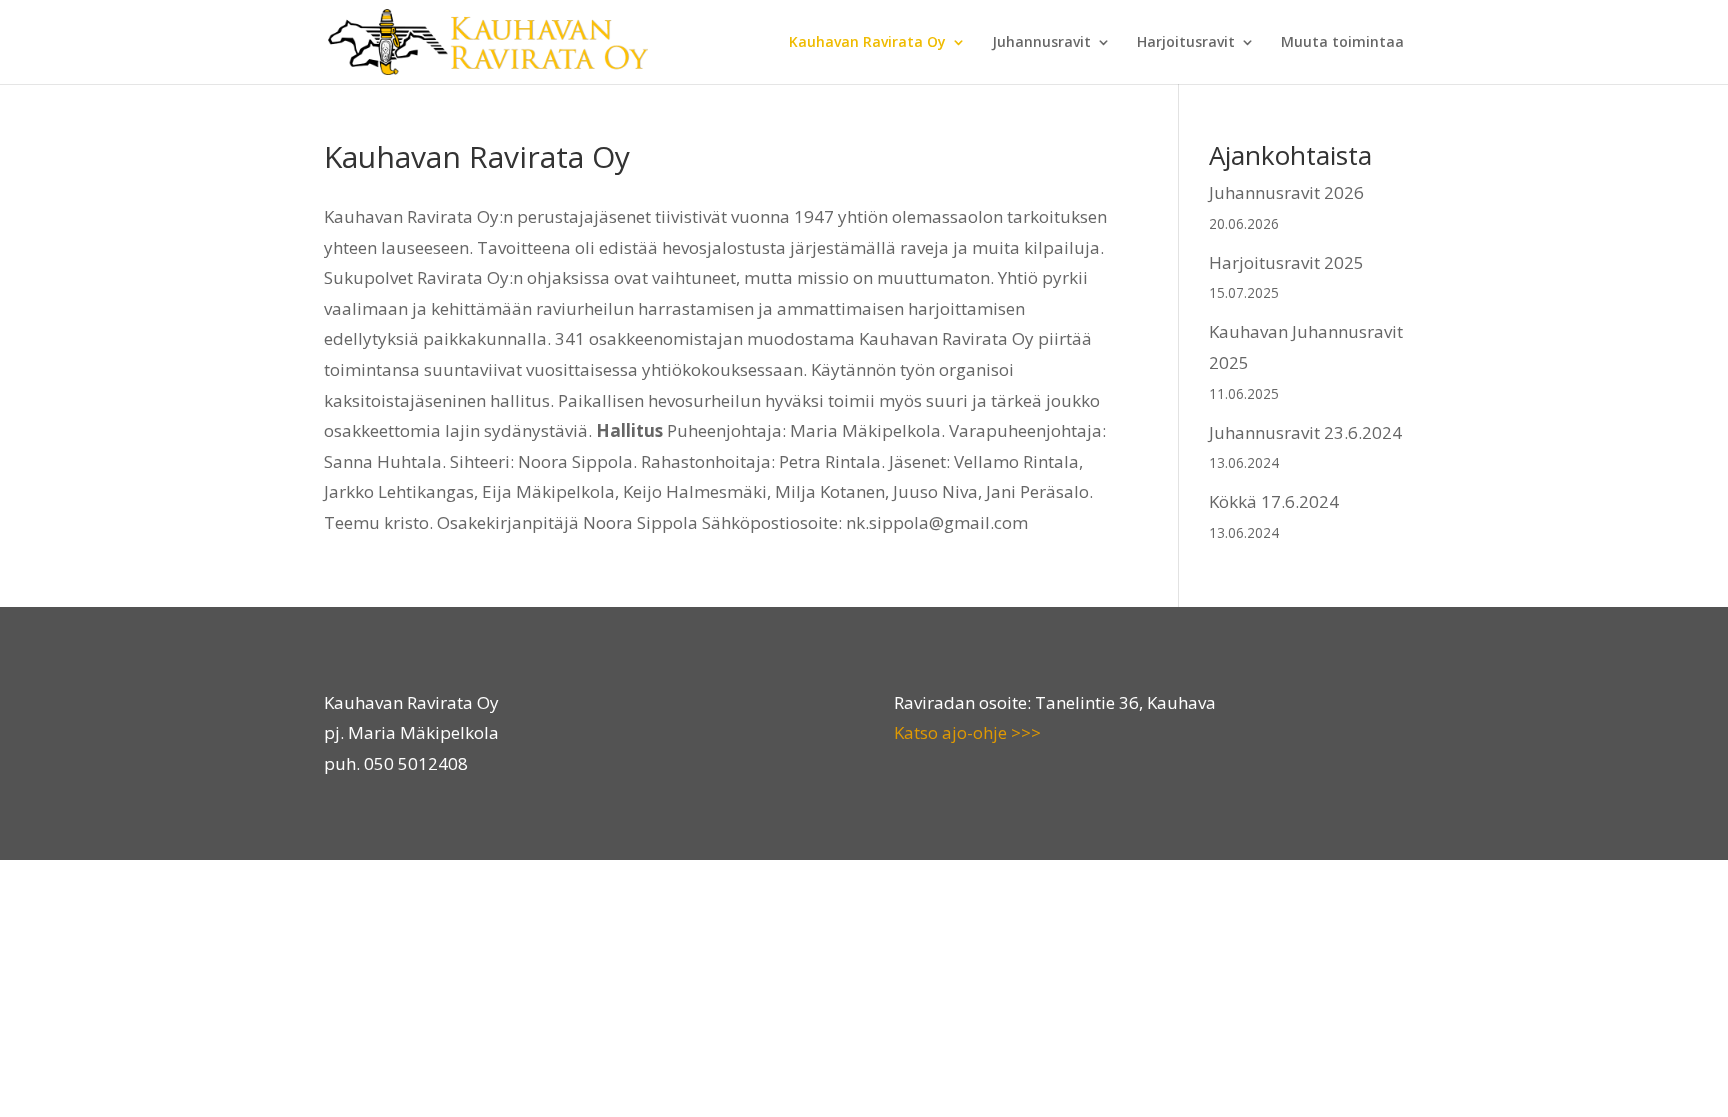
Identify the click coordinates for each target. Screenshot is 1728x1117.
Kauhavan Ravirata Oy (867, 43)
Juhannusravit (1041, 43)
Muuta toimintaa (1342, 43)
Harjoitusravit (1186, 43)
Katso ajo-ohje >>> (967, 732)
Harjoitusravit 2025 (1286, 262)
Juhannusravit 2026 (1286, 192)
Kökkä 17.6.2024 (1274, 501)
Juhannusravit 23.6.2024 (1305, 432)
